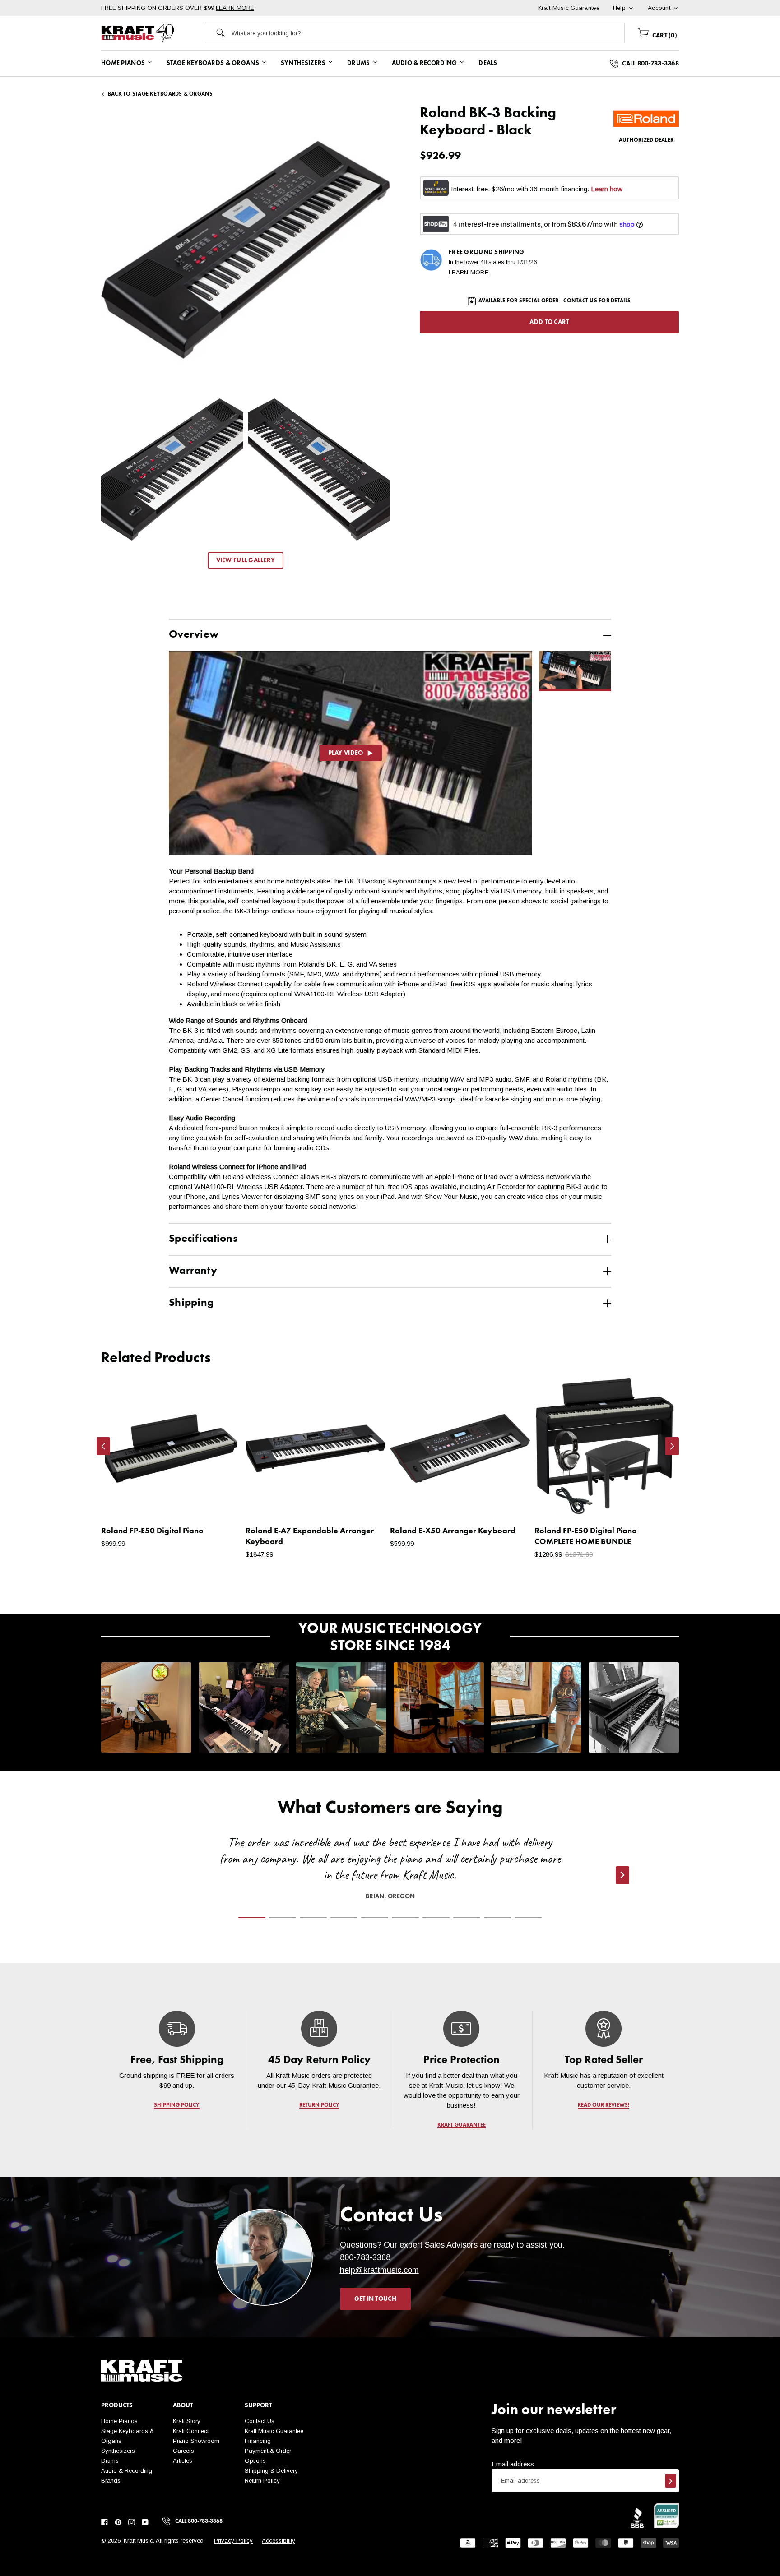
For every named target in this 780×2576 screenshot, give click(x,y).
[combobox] (428, 33)
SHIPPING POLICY (177, 2105)
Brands (111, 2481)
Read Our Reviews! (604, 2105)
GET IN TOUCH (375, 2299)
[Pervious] (103, 1446)
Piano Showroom (196, 2441)
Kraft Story (187, 2421)
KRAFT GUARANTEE (462, 2125)
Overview (194, 635)
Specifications (203, 1239)
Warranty (193, 1271)
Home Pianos (119, 2421)
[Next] (672, 1446)
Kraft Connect (191, 2431)
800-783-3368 (365, 2257)
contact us (580, 301)
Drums (110, 2461)
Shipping (191, 1303)
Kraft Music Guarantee (274, 2431)
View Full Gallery (246, 560)
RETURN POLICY (319, 2105)
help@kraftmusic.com (379, 2270)
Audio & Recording (127, 2471)
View (219, 1503)
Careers (183, 2451)
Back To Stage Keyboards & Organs (160, 94)
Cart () (664, 36)
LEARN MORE (235, 8)
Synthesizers (118, 2451)
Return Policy (262, 2481)
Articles (183, 2461)
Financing (258, 2441)
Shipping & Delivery (271, 2471)
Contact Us (260, 2421)
